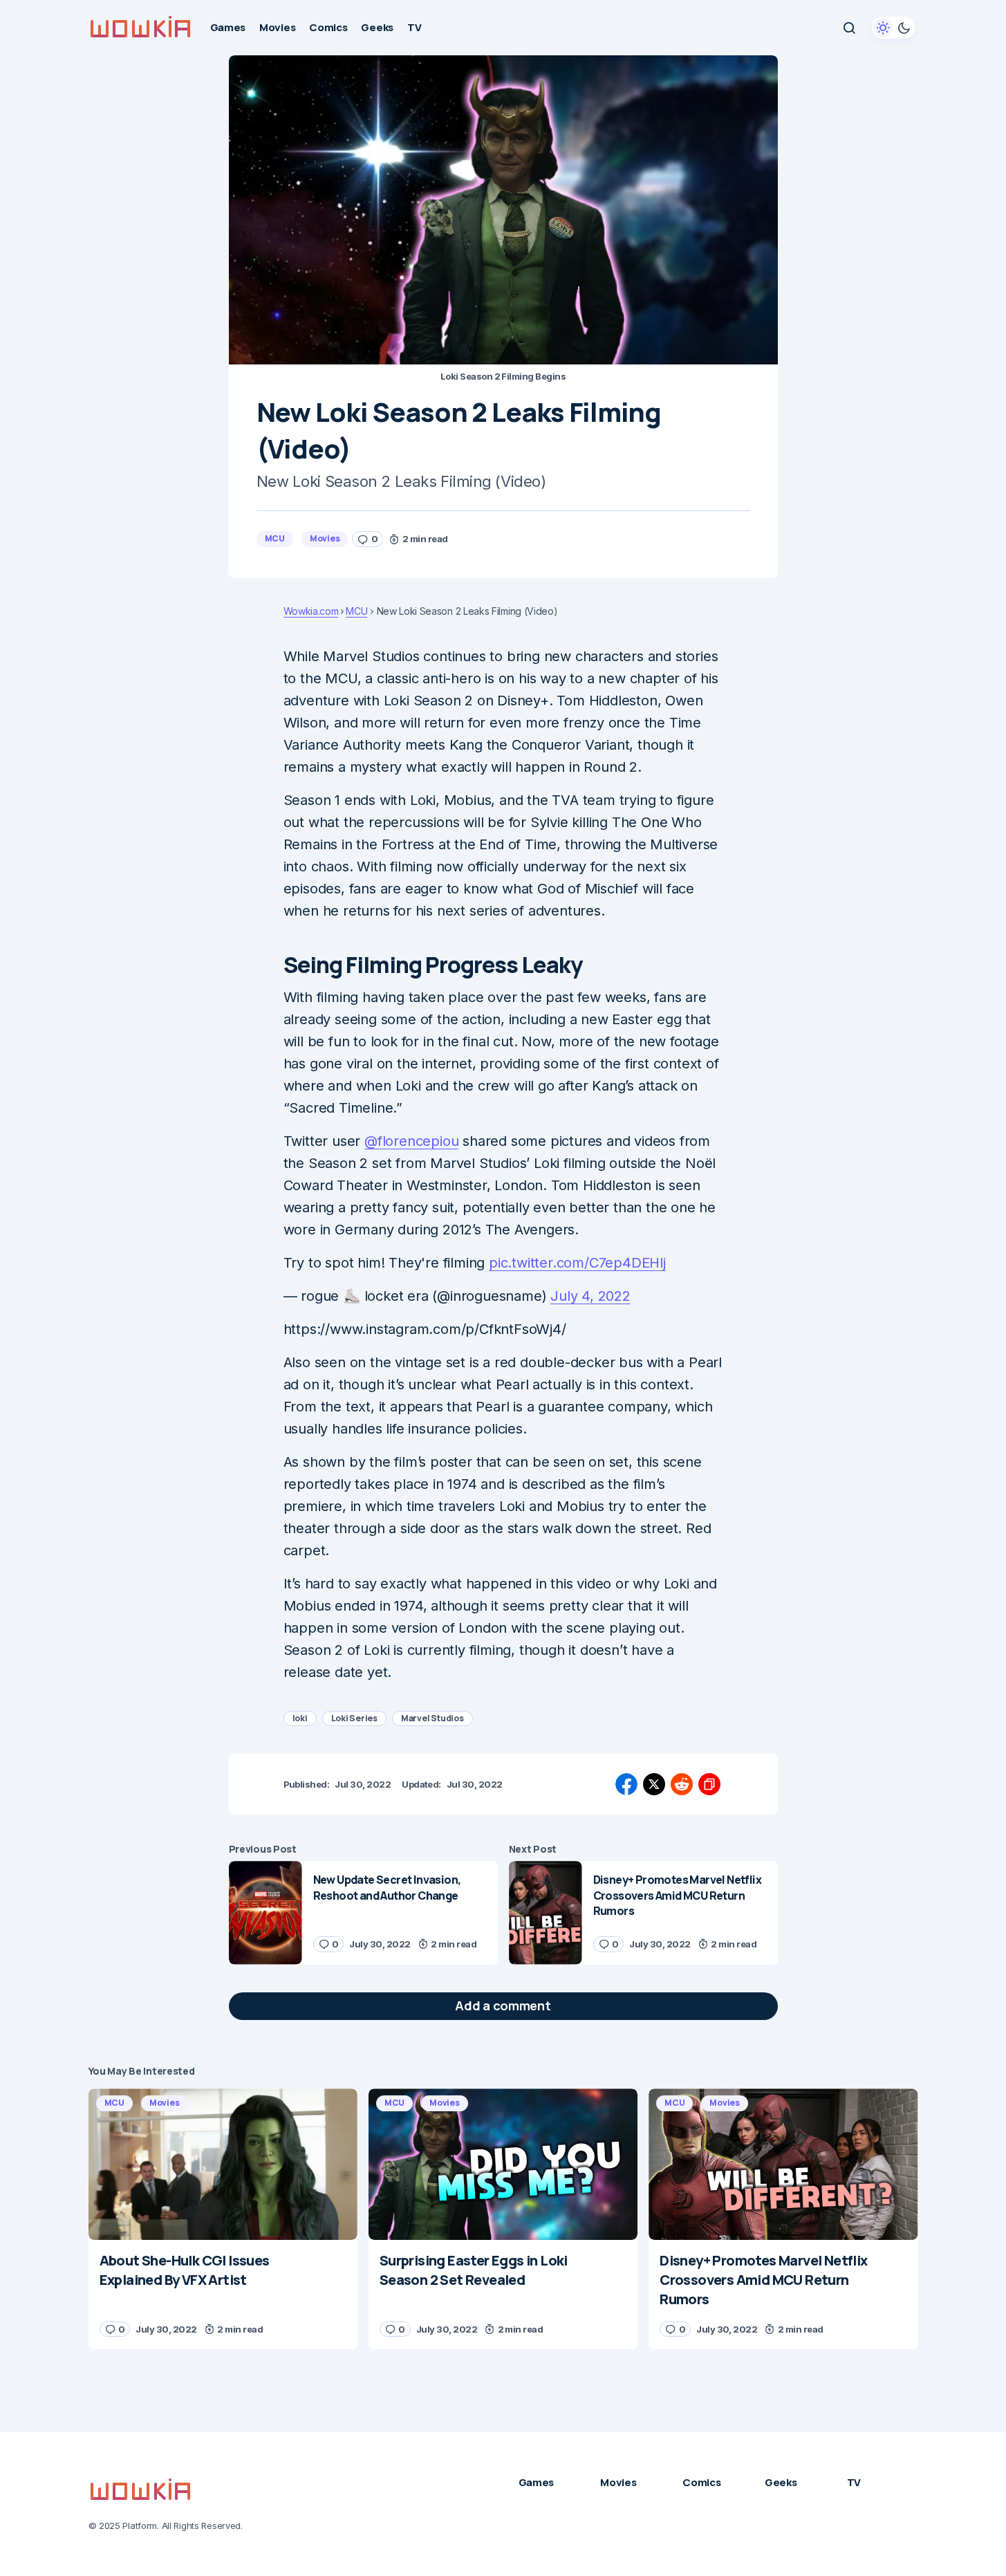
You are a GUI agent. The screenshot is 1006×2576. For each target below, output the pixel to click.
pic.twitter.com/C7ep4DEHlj (577, 1263)
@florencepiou (411, 1141)
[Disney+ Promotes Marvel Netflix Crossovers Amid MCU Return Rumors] (546, 1912)
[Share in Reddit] (682, 1784)
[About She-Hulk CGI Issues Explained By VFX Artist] (223, 2164)
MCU (275, 538)
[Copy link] (709, 1784)
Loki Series (354, 1718)
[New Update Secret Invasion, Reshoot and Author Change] (266, 1912)
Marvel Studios (432, 1718)
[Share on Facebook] (626, 1784)
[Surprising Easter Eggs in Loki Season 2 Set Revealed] (503, 2164)
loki (300, 1718)
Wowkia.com (311, 611)
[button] (849, 28)
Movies (325, 538)
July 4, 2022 (590, 1296)
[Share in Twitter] (654, 1784)
